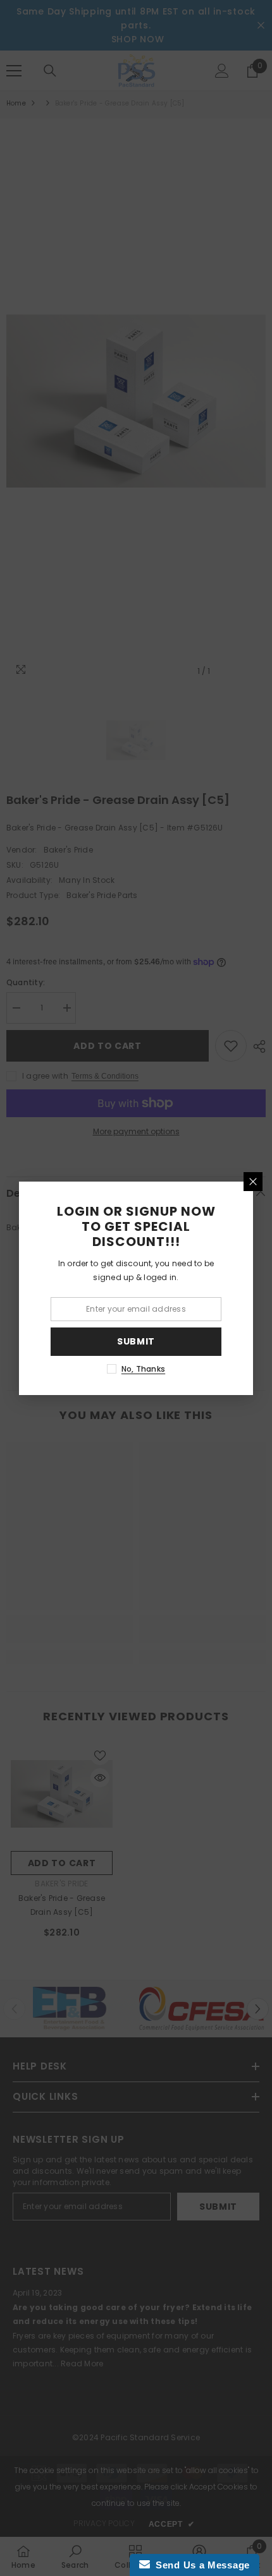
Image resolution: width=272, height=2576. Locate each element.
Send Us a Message (200, 2565)
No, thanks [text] (143, 1369)
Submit (136, 1341)
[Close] (253, 1182)
